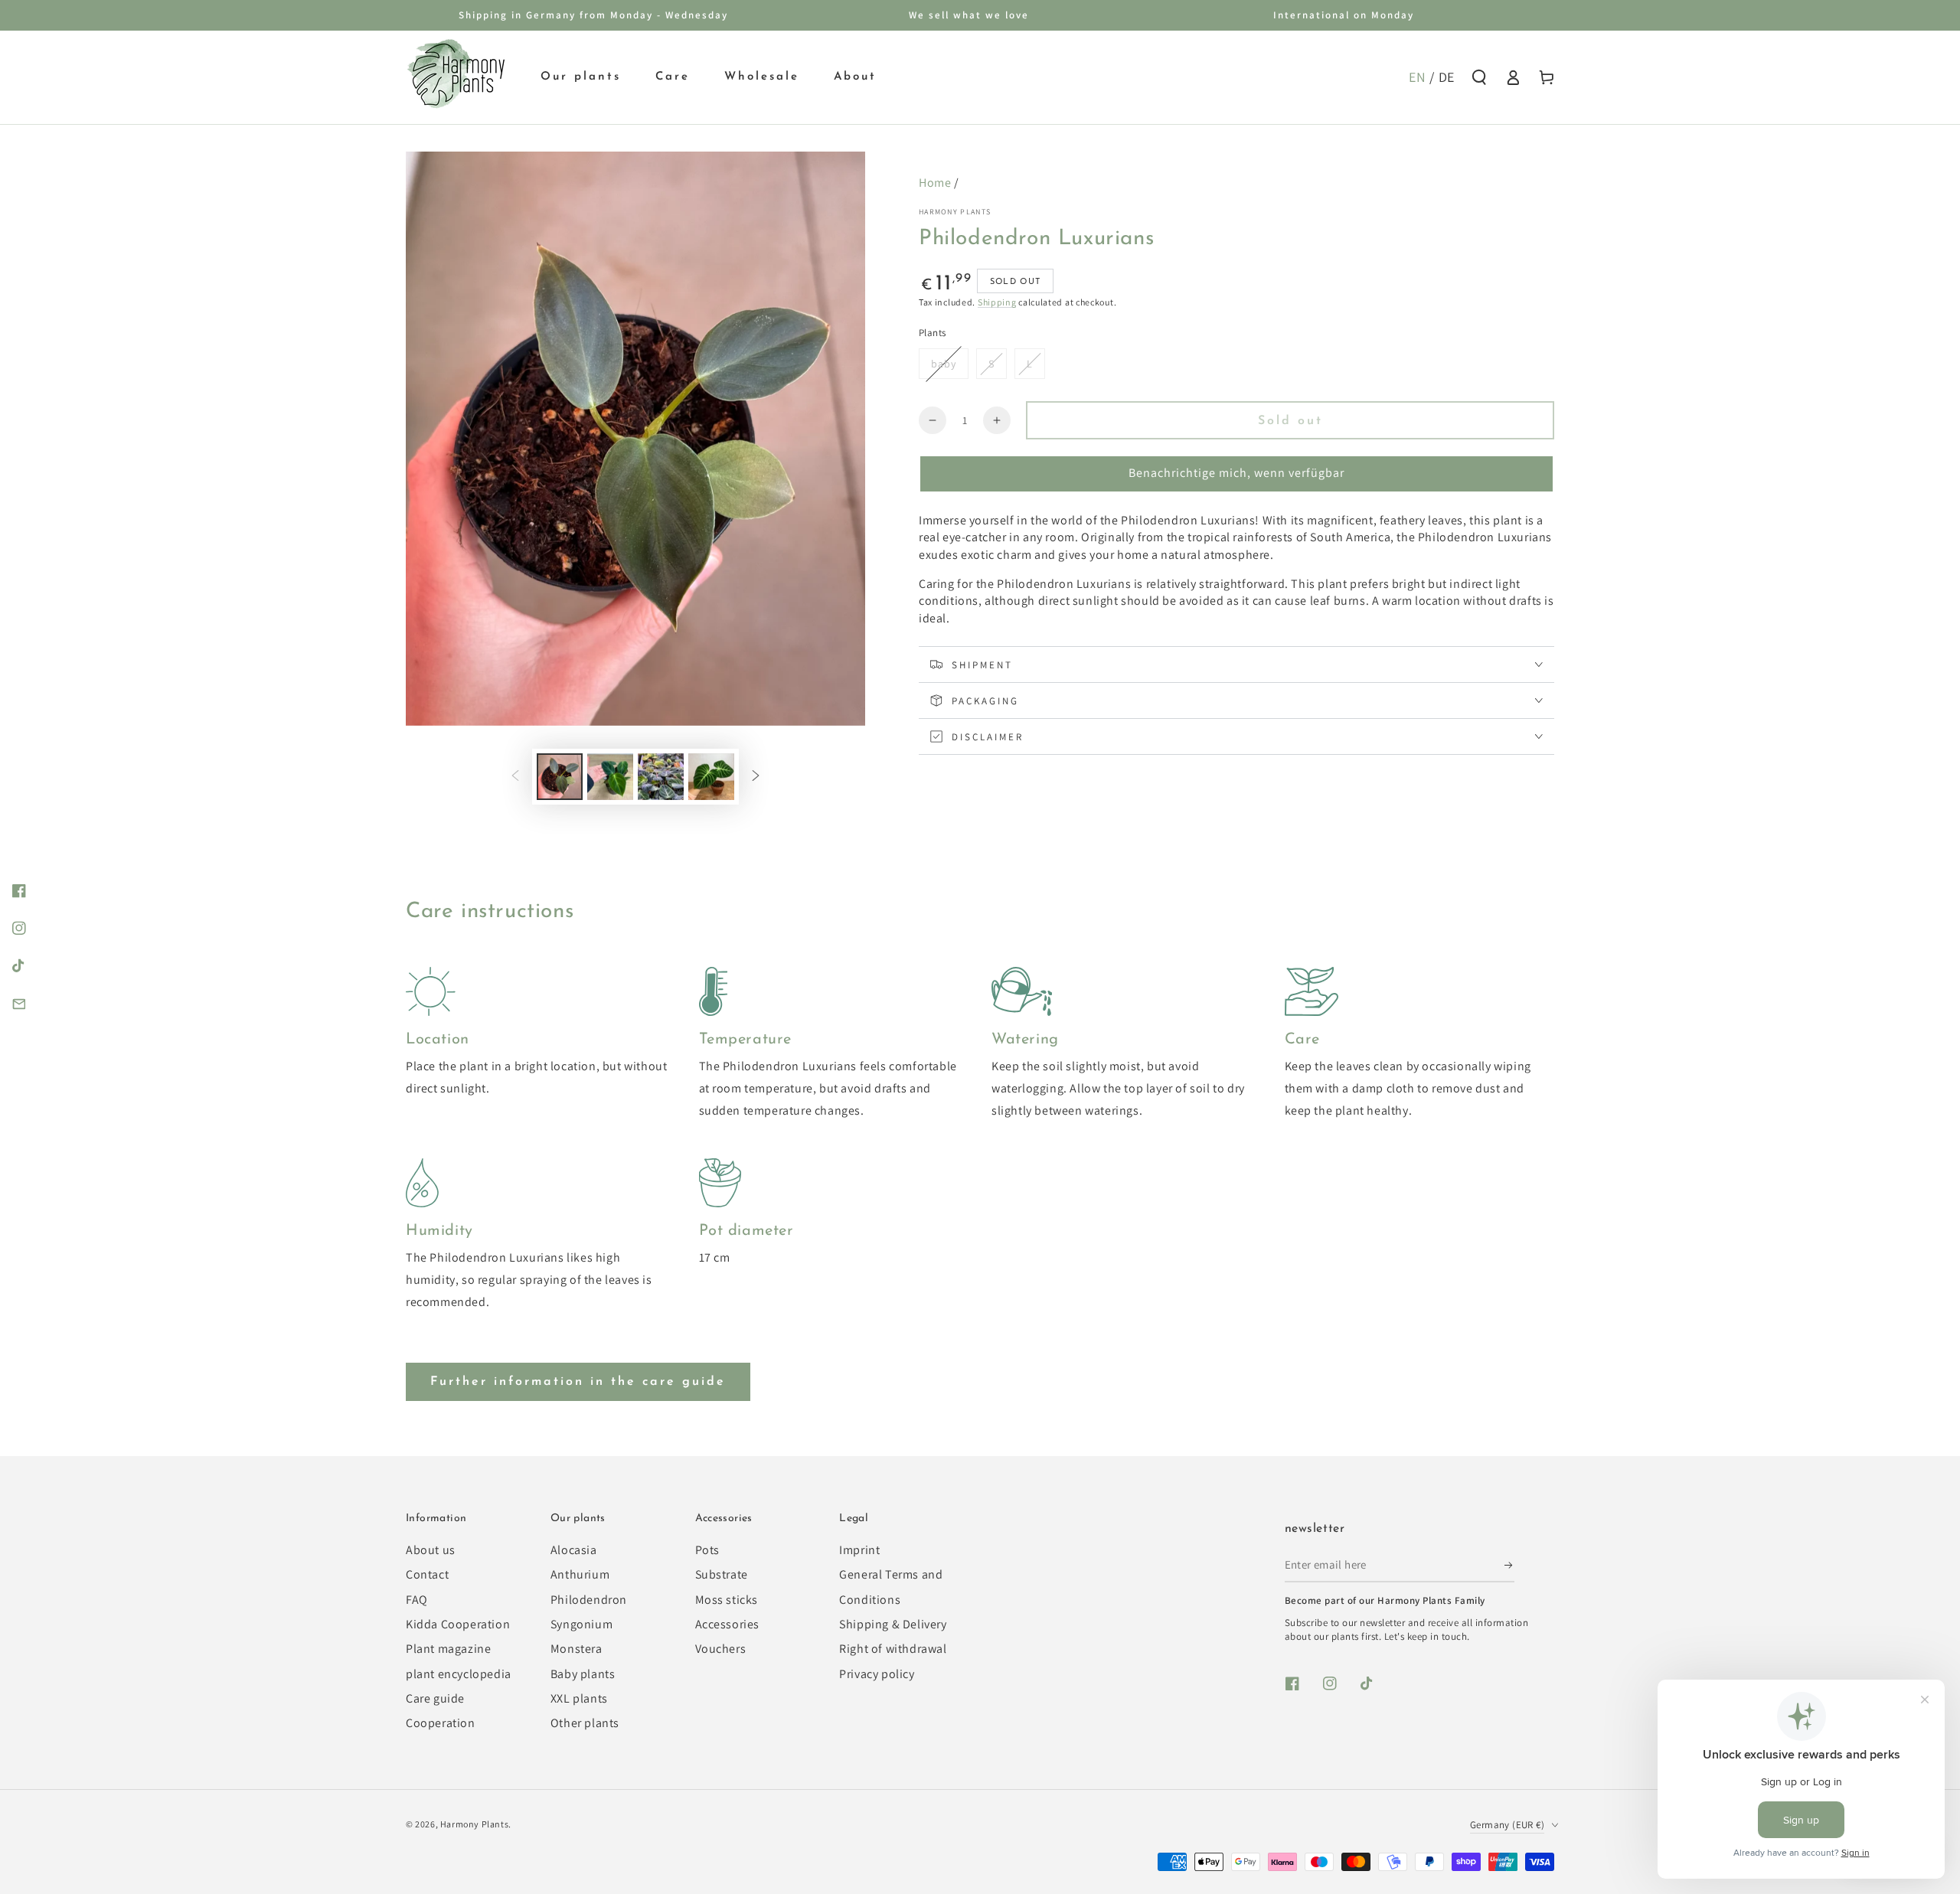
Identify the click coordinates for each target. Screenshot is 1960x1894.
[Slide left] (515, 776)
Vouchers (721, 1649)
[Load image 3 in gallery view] (661, 777)
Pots (707, 1550)
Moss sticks (727, 1600)
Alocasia (574, 1550)
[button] (1479, 77)
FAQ (417, 1600)
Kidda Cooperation (458, 1624)
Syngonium (581, 1624)
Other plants (585, 1723)
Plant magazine (448, 1649)
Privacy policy (877, 1674)
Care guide (435, 1698)
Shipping (997, 302)
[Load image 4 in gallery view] (711, 777)
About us (431, 1550)
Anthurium (580, 1574)
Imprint (859, 1550)
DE (1447, 77)
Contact (427, 1574)
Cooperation (441, 1723)
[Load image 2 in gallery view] (610, 777)
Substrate (722, 1574)
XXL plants (579, 1698)
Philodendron (589, 1600)
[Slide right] (756, 776)
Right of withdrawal (893, 1649)
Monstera (577, 1649)
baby (944, 364)
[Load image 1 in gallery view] (560, 777)
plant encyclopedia (459, 1674)
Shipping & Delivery (893, 1624)
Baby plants (583, 1674)
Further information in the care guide (578, 1382)
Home (935, 183)
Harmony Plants (955, 212)
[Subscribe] (1509, 1565)
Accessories (728, 1624)
